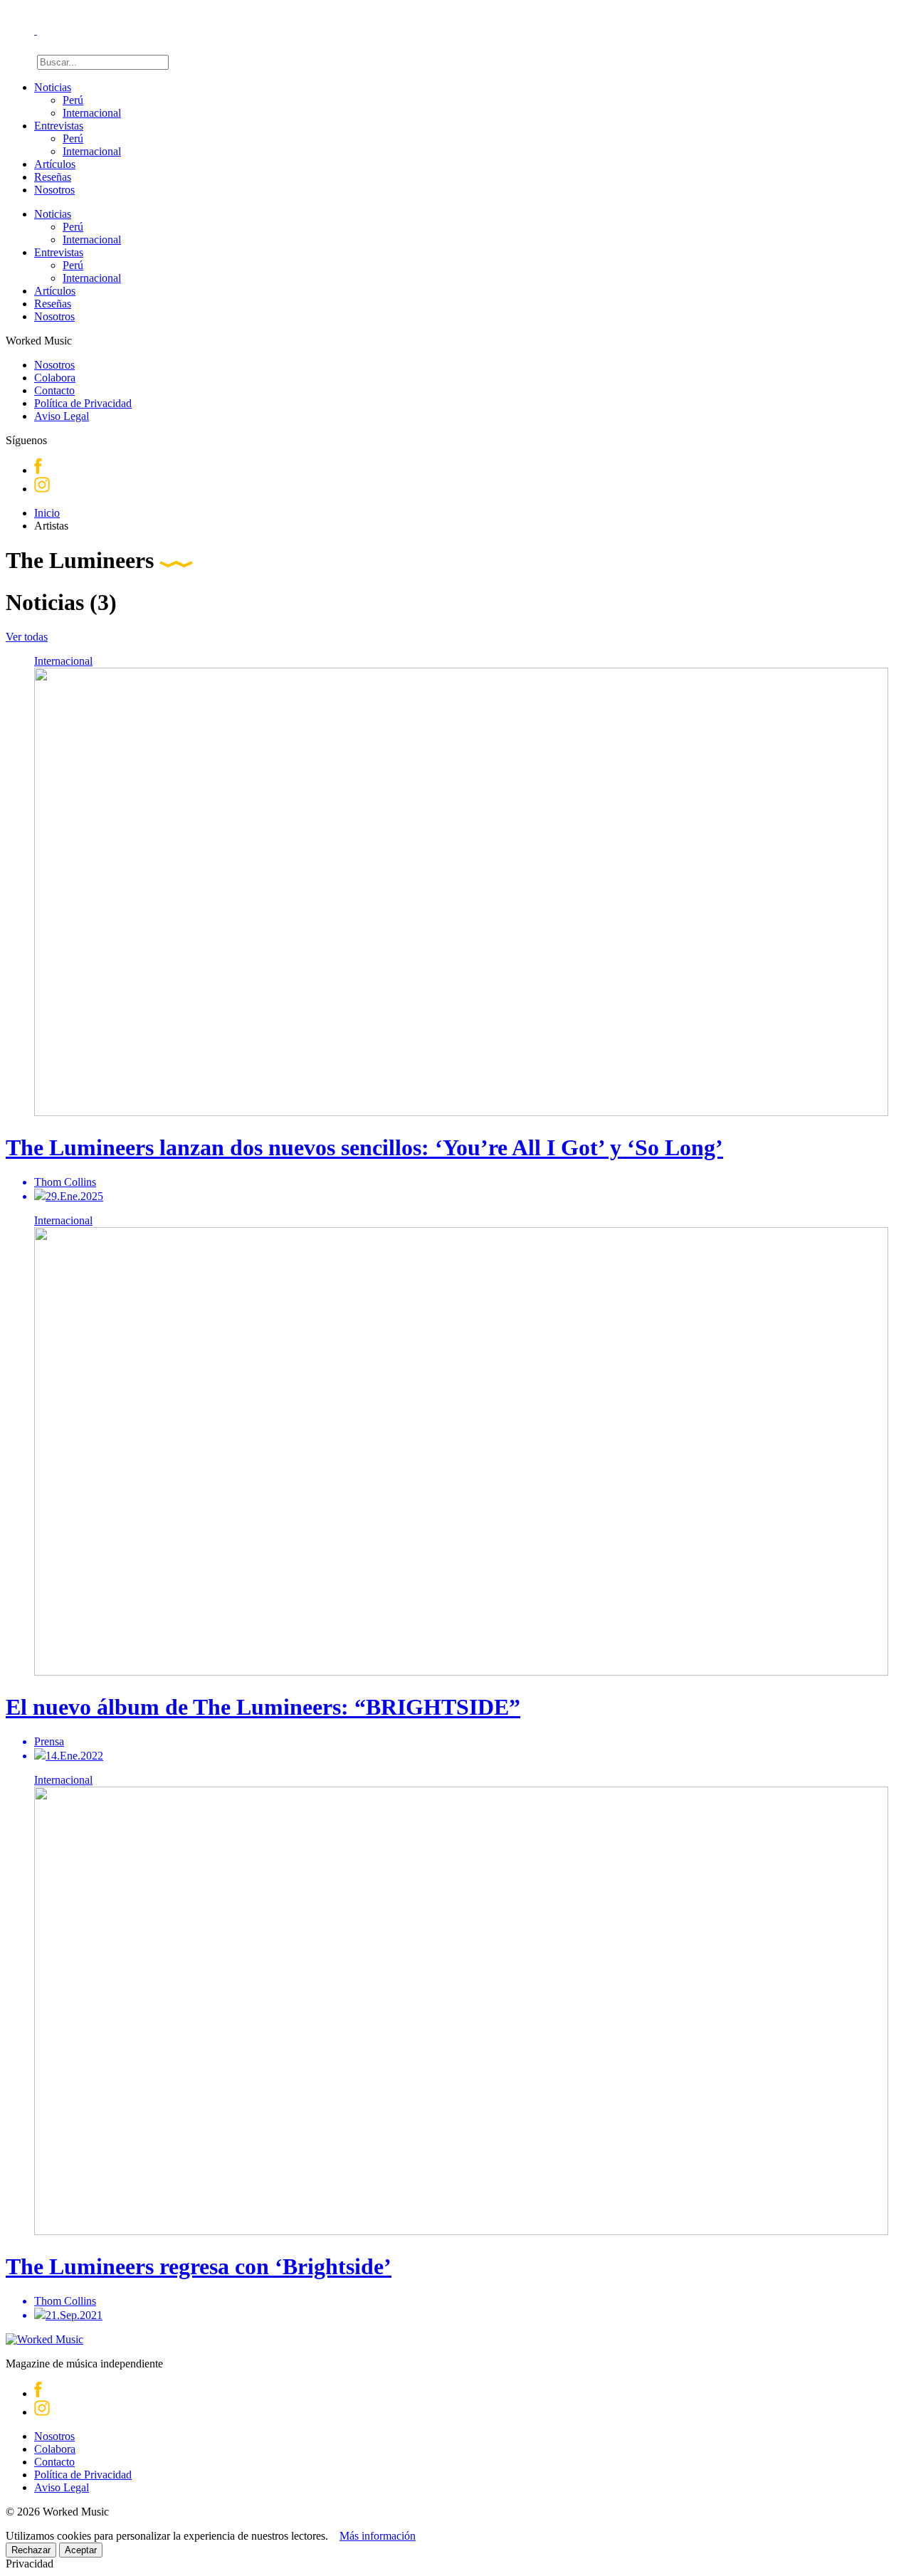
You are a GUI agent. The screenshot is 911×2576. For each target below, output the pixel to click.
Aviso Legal (62, 416)
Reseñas (53, 177)
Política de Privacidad (83, 403)
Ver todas (27, 637)
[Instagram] (42, 489)
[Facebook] (38, 470)
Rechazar (31, 2550)
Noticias (53, 87)
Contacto (54, 390)
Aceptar (81, 2550)
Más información (378, 2536)
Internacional (92, 113)
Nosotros (54, 190)
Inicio (47, 513)
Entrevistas (59, 126)
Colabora (55, 378)
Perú (73, 100)
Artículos (55, 164)
